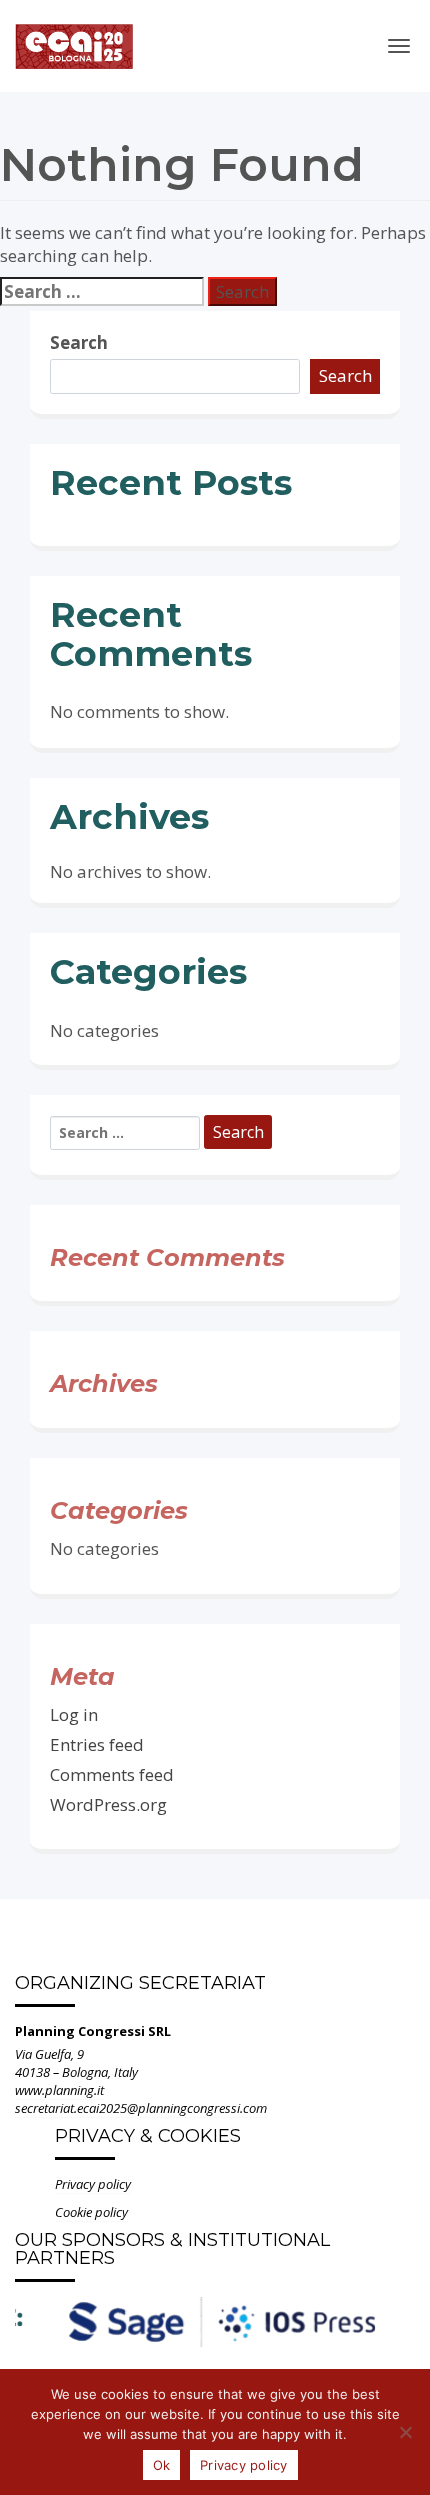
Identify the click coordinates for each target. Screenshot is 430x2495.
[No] (405, 2432)
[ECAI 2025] (74, 39)
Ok (162, 2465)
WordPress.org (108, 1804)
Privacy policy (93, 2184)
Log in (74, 1714)
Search (79, 342)
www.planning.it (59, 2090)
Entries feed (97, 1744)
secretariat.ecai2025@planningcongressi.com (141, 2108)
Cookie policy (91, 2212)
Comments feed (112, 1774)
